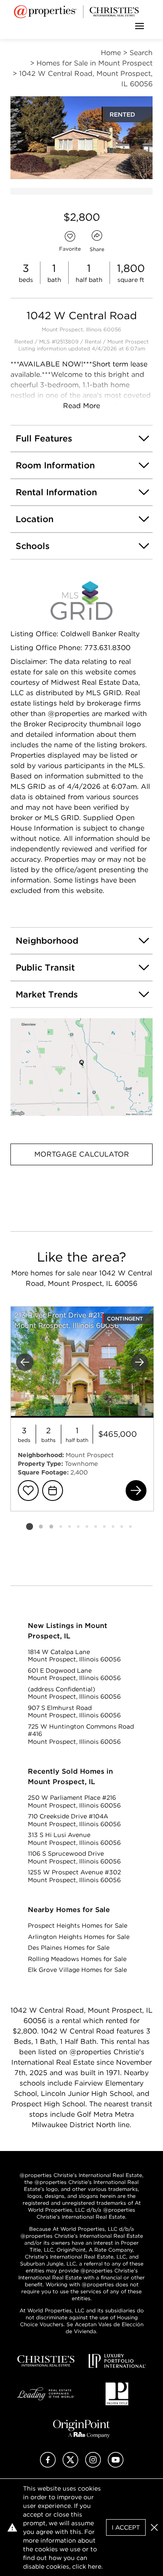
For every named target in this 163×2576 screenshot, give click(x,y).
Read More (81, 406)
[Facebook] (48, 2465)
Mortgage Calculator (82, 1154)
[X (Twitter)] (70, 2465)
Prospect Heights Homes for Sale (78, 1925)
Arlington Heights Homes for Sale (79, 1937)
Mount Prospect (128, 342)
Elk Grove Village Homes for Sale (77, 1970)
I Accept (126, 2527)
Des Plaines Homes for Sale (69, 1948)
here (95, 2566)
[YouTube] (116, 2465)
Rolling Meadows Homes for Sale (77, 1959)
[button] (81, 1067)
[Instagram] (93, 2465)
